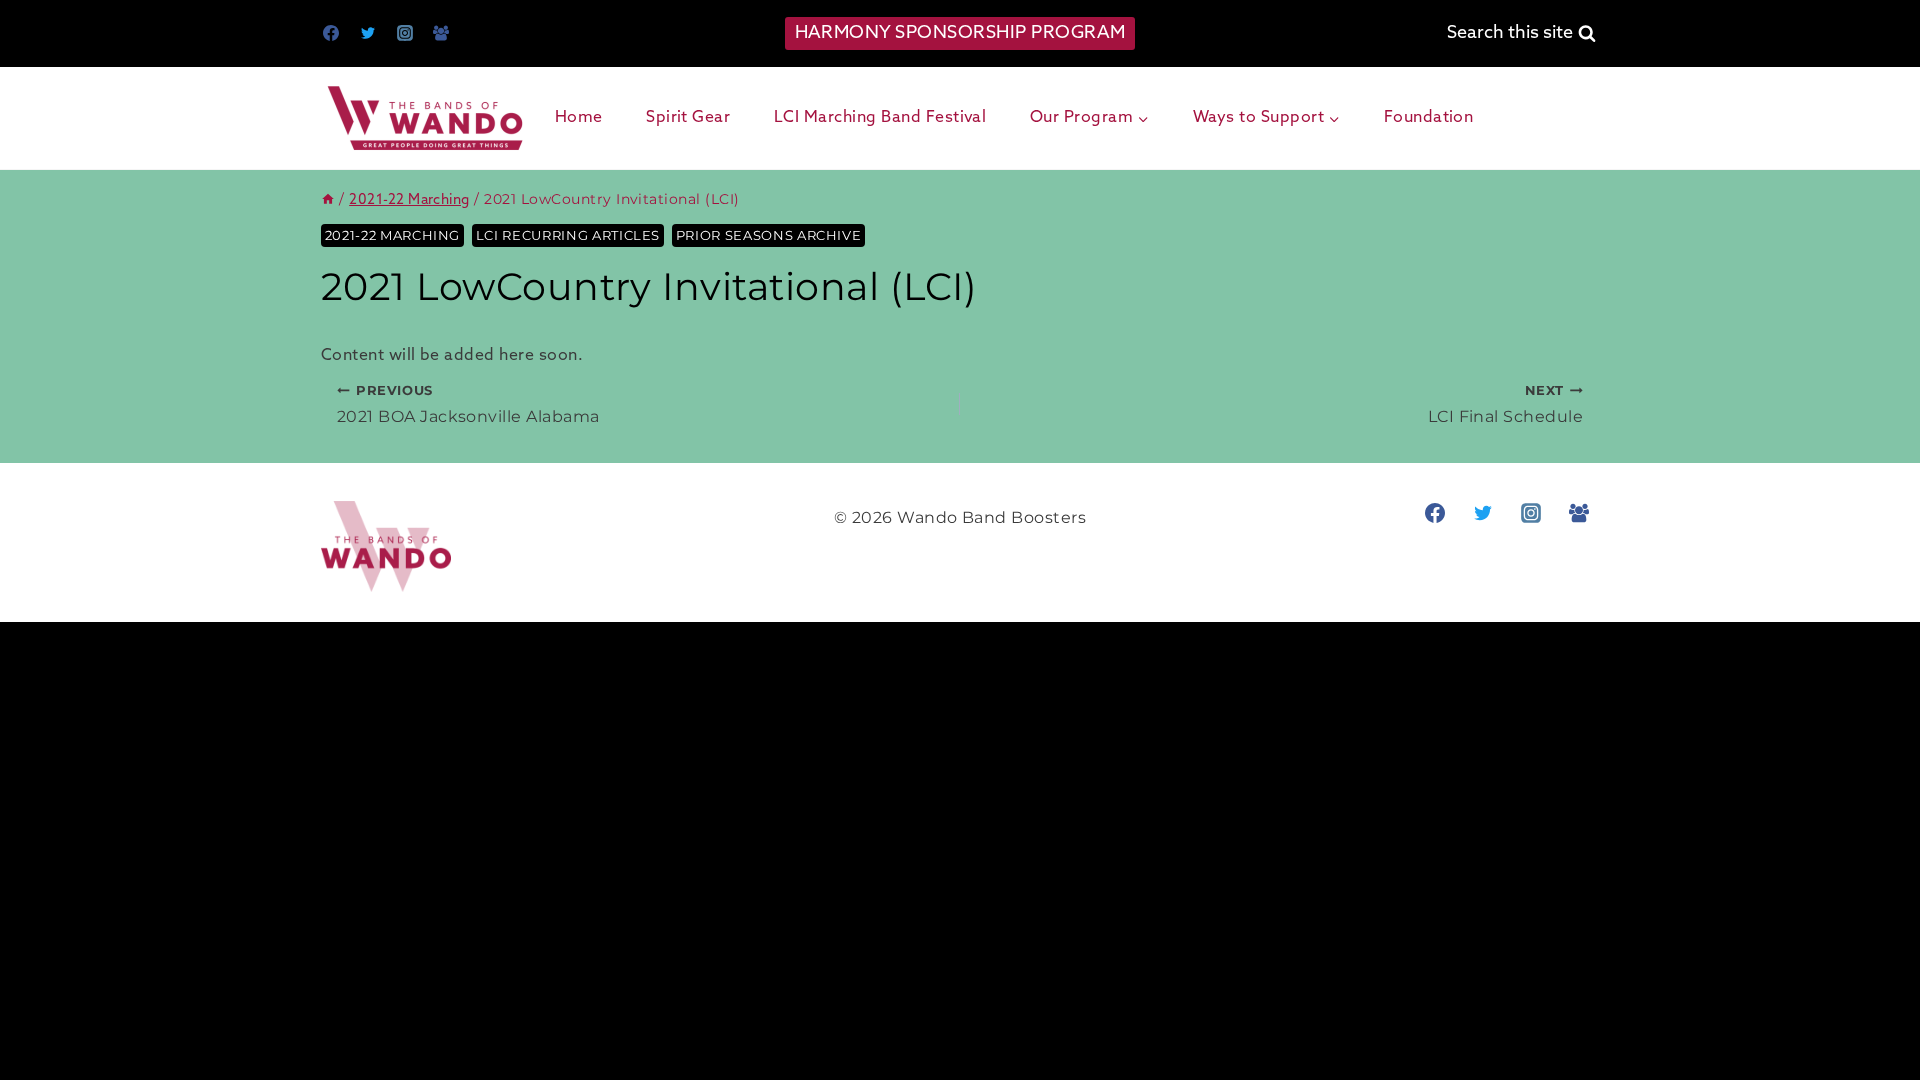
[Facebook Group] (441, 33)
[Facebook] (331, 33)
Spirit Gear (688, 118)
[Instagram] (405, 33)
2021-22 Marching (392, 235)
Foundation (1429, 118)
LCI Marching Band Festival (880, 118)
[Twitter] (368, 33)
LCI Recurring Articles (568, 235)
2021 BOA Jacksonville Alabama (468, 404)
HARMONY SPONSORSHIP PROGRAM (960, 33)
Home (579, 118)
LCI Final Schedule (1505, 404)
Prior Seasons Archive (769, 235)
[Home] (328, 200)
